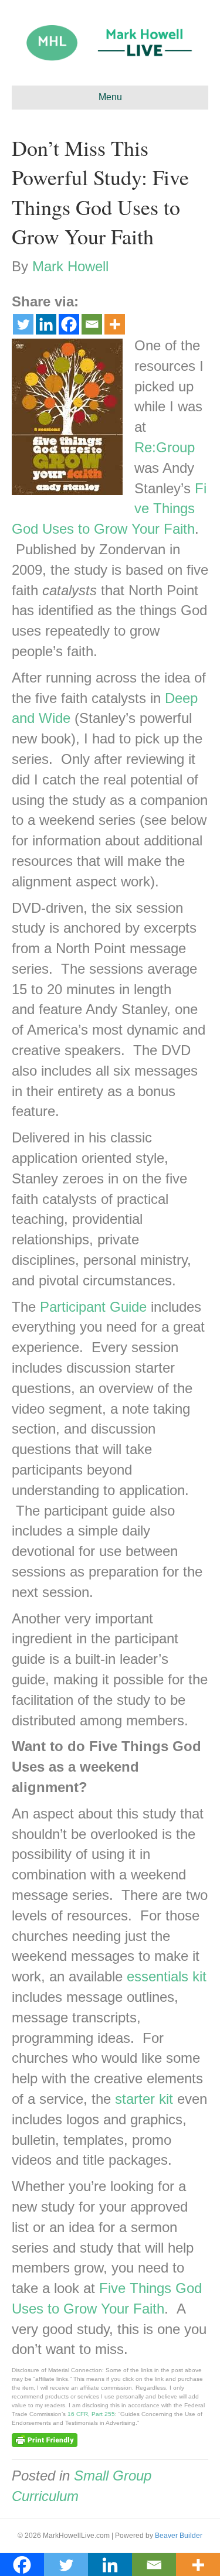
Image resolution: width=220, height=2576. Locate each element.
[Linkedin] (46, 324)
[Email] (92, 324)
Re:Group (165, 447)
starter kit (144, 2099)
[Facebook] (69, 324)
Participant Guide (93, 1307)
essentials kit (167, 1976)
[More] (115, 324)
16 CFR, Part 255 (91, 2414)
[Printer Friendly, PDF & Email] (45, 2439)
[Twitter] (23, 324)
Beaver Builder (179, 2536)
